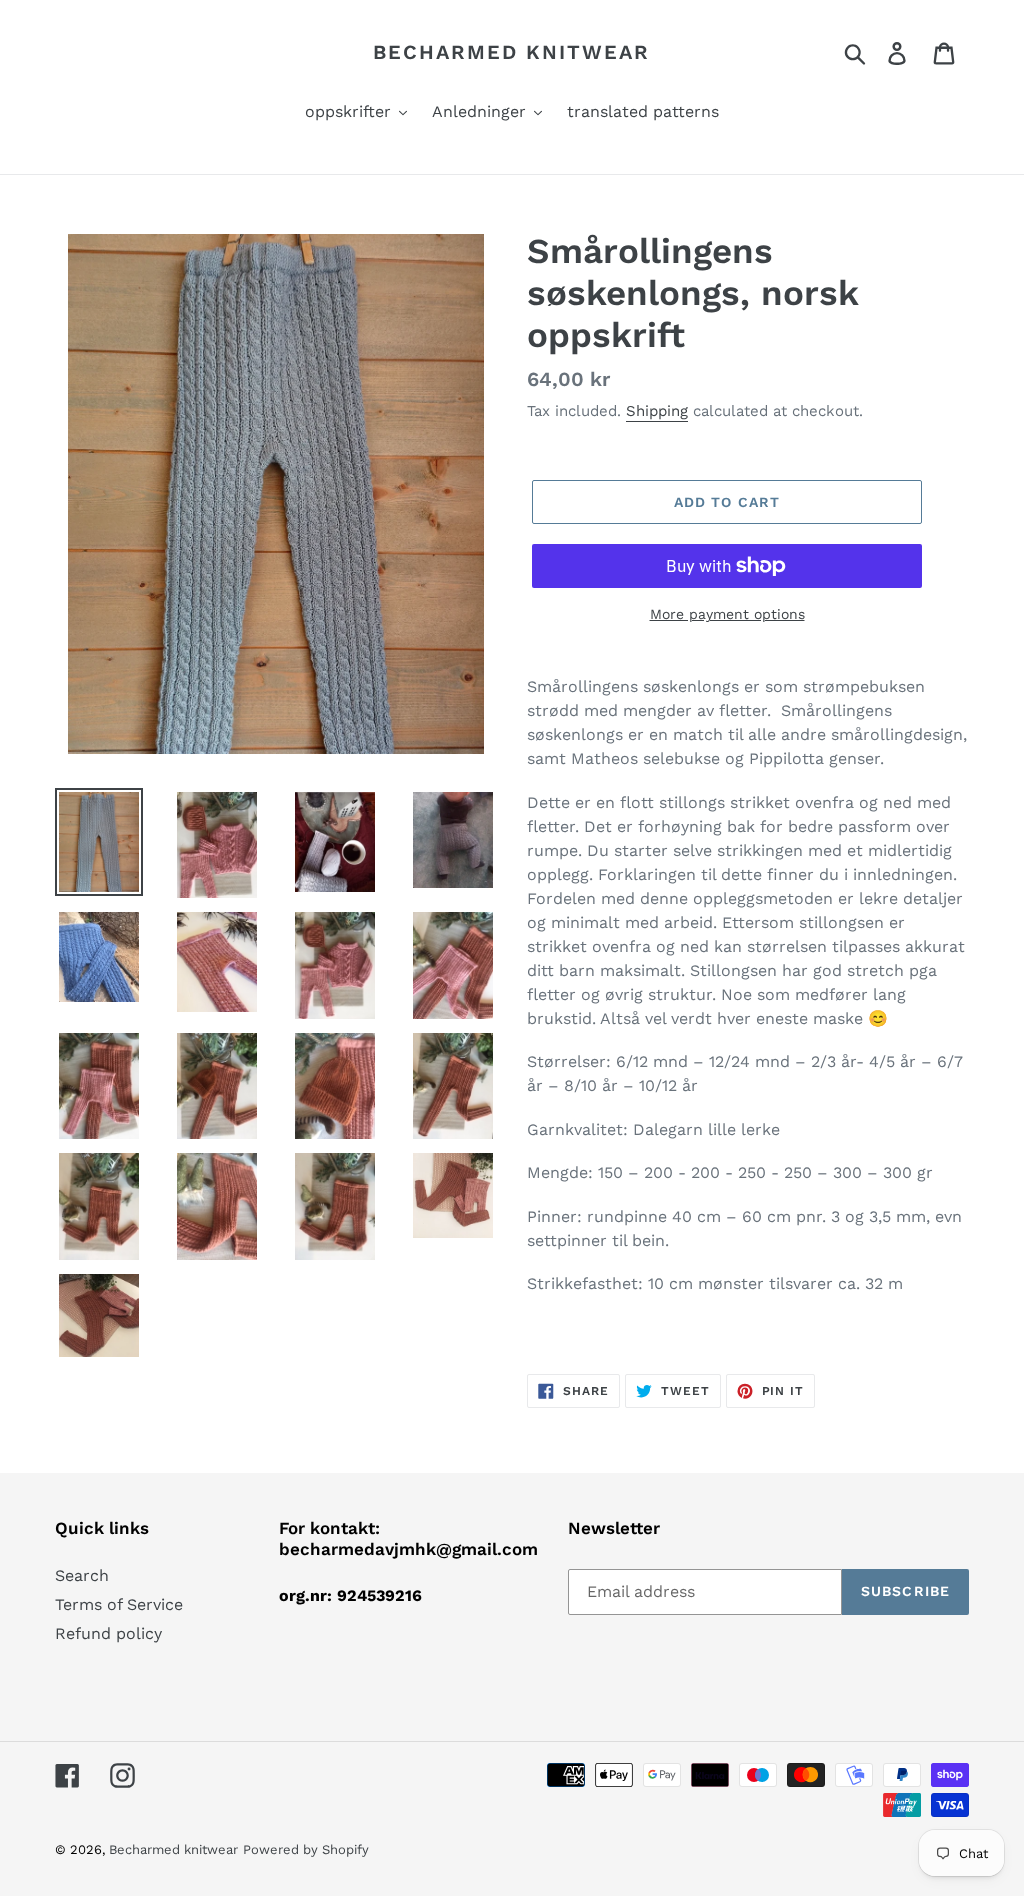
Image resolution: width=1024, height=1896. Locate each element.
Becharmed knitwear (511, 52)
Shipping (657, 411)
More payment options (727, 614)
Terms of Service (119, 1604)
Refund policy (108, 1633)
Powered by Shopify (306, 1849)
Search (82, 1575)
